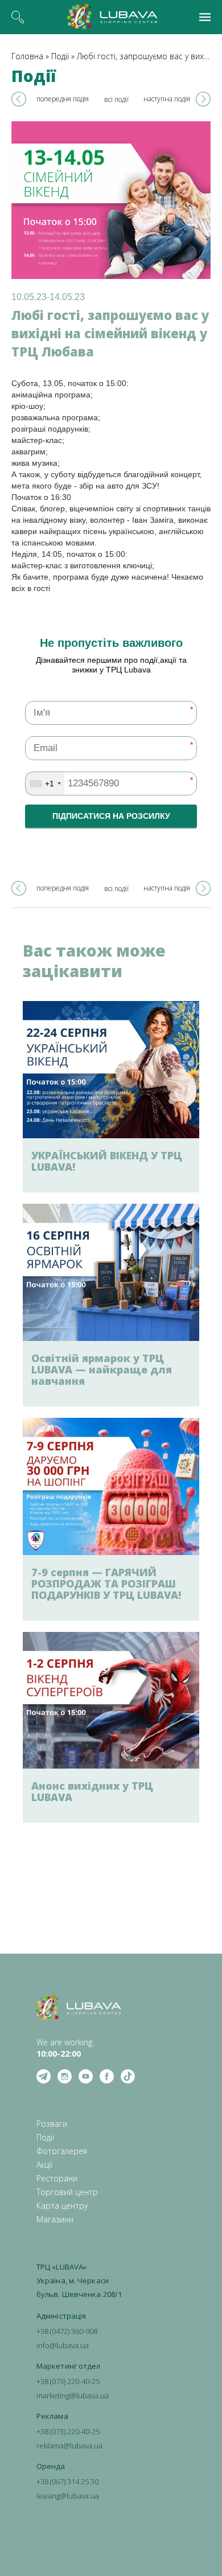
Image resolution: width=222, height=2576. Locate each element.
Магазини (55, 2219)
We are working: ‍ (65, 2048)
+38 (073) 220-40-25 (68, 2381)
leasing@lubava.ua (68, 2496)
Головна (27, 56)
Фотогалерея (62, 2151)
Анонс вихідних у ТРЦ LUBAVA (92, 1791)
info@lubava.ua (63, 2345)
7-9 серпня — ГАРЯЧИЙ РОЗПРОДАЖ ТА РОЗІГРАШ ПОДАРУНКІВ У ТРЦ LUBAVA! (106, 1584)
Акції (44, 2165)
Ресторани (57, 2178)
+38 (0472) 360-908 (67, 2331)
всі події (116, 99)
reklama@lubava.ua (69, 2446)
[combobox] (45, 784)
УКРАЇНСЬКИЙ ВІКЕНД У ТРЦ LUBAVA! (107, 1161)
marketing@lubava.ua (73, 2395)
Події (60, 56)
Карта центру (62, 2206)
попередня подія (63, 99)
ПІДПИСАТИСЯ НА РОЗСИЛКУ (111, 816)
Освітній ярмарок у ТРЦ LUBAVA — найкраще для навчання (102, 1369)
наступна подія (167, 99)
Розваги (52, 2124)
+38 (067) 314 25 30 (67, 2481)
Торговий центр (67, 2192)
